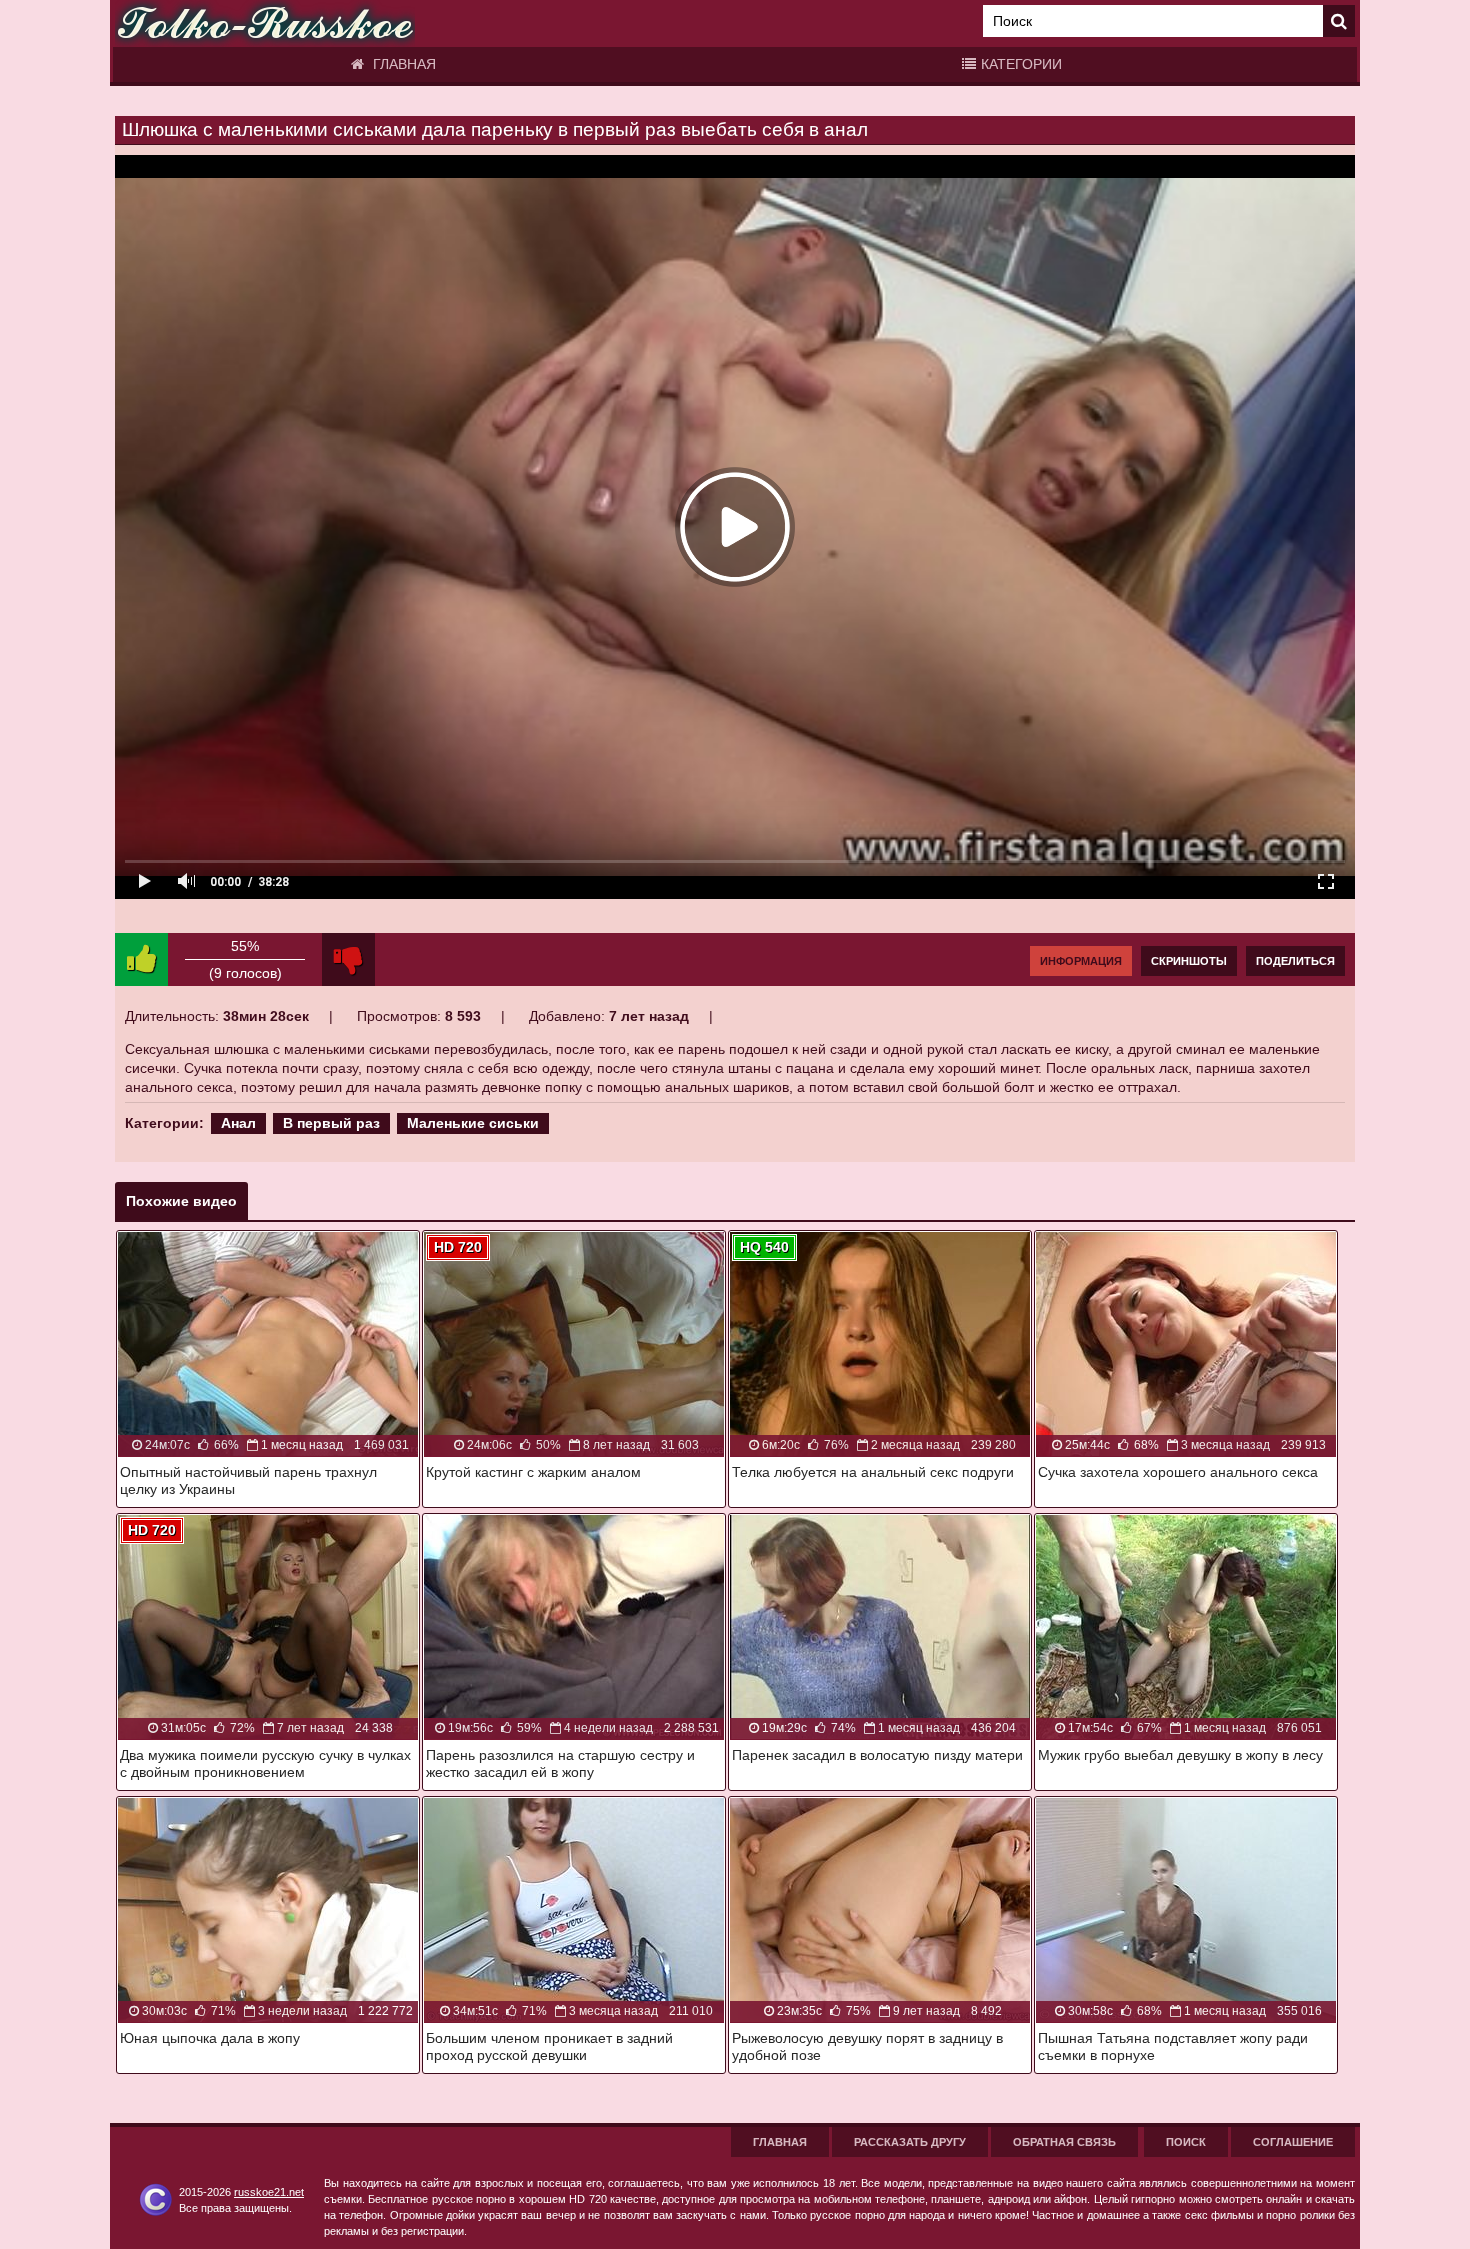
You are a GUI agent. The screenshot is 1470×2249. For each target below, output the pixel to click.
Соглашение (1293, 2142)
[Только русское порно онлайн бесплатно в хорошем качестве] (265, 23)
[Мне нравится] (141, 959)
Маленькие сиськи (473, 1123)
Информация (1081, 961)
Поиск (1186, 2142)
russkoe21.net (269, 2192)
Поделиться (1295, 961)
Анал (238, 1123)
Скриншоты (1189, 961)
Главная (402, 64)
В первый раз (331, 1123)
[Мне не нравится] (348, 959)
